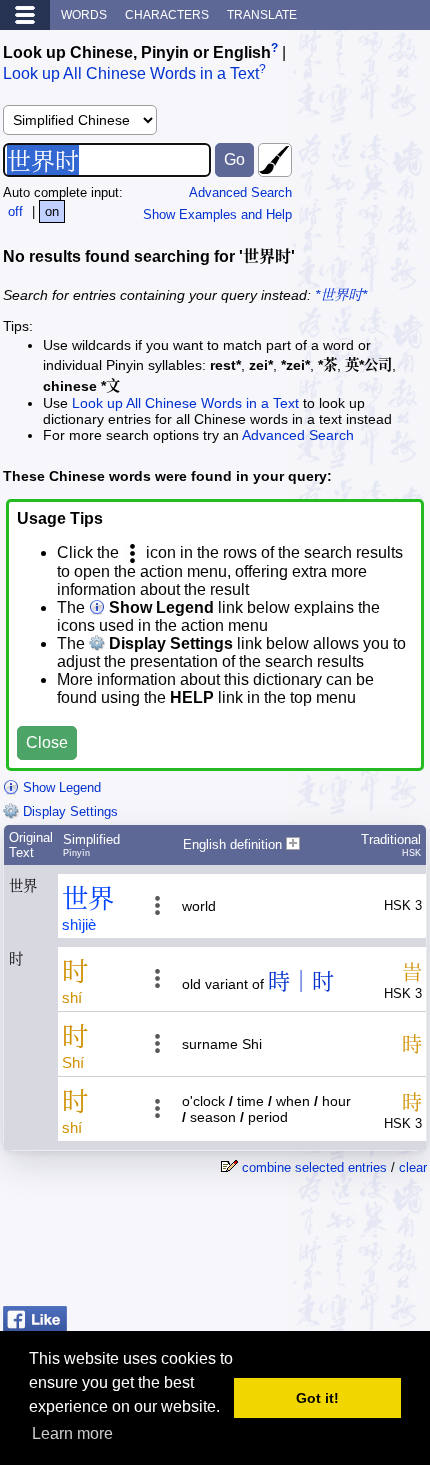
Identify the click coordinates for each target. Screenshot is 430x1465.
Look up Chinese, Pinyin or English (137, 52)
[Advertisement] (267, 1248)
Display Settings (68, 811)
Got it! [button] (317, 1398)
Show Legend (60, 787)
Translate (262, 15)
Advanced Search (240, 192)
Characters (167, 15)
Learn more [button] (72, 1433)
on (52, 211)
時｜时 (301, 981)
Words (84, 15)
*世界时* (341, 295)
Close (47, 742)
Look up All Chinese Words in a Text (131, 74)
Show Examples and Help (217, 214)
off (15, 211)
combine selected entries (314, 1167)
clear (413, 1167)
